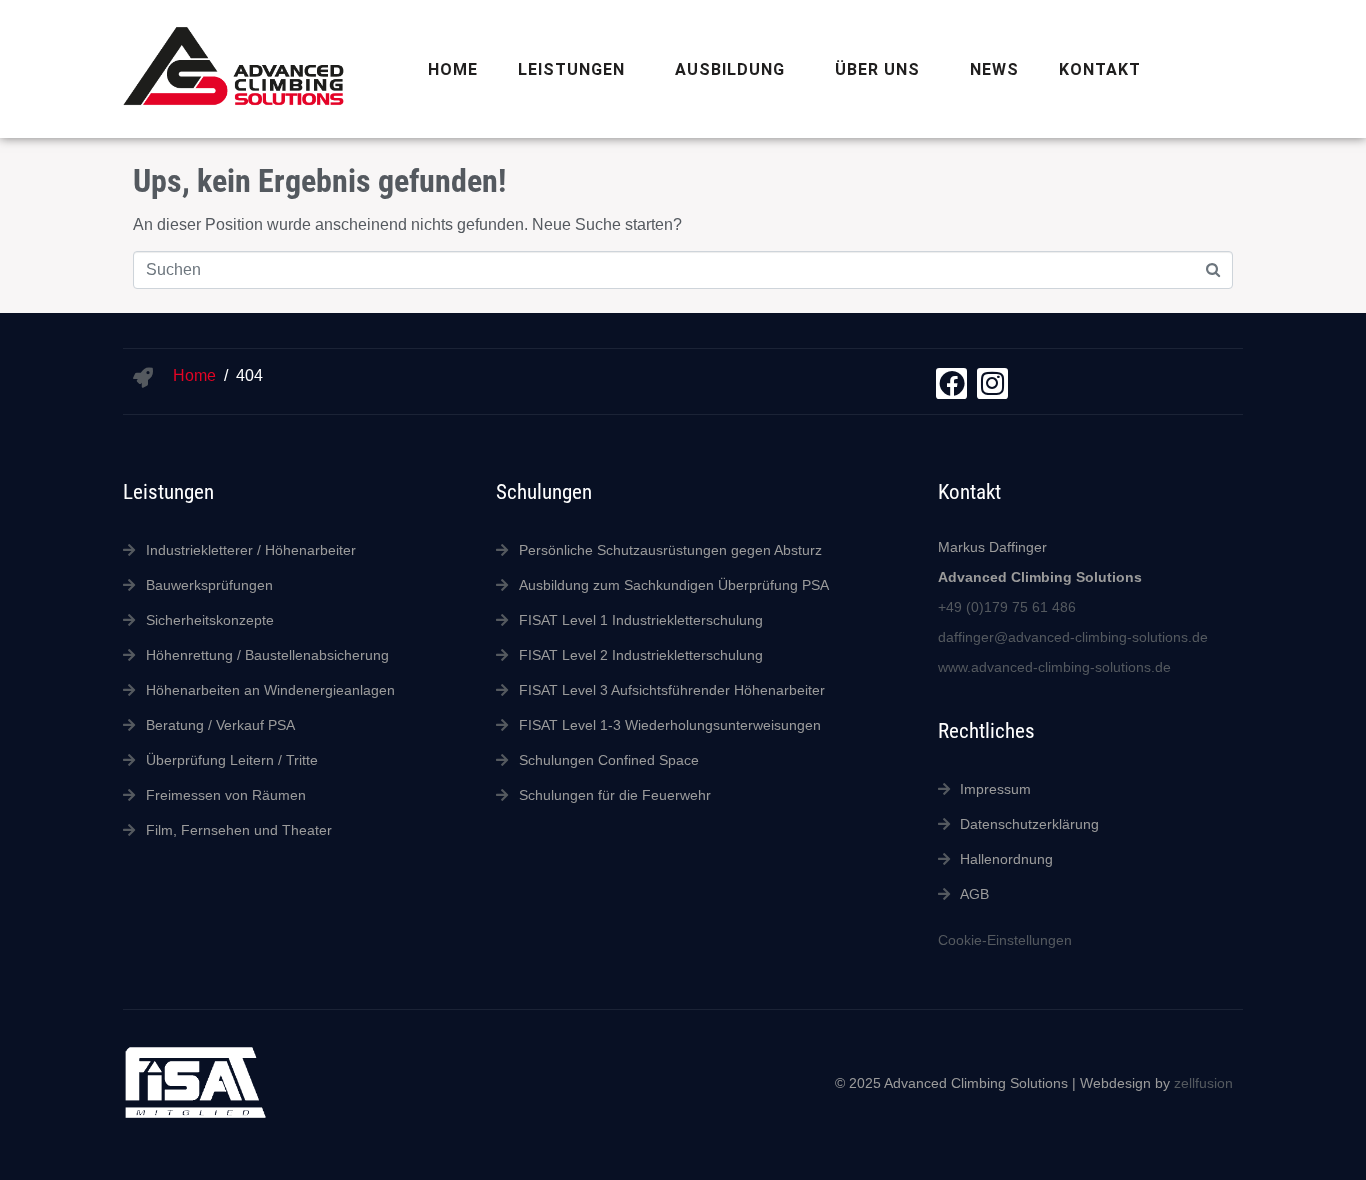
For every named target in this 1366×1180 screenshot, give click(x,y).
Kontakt (1100, 69)
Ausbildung (730, 69)
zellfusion (1203, 1083)
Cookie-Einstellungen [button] (1005, 940)
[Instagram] (992, 383)
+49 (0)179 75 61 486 (1007, 607)
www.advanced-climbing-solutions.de (1054, 667)
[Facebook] (951, 383)
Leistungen (571, 69)
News (994, 69)
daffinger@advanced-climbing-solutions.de (1073, 637)
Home (453, 69)
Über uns (877, 69)
